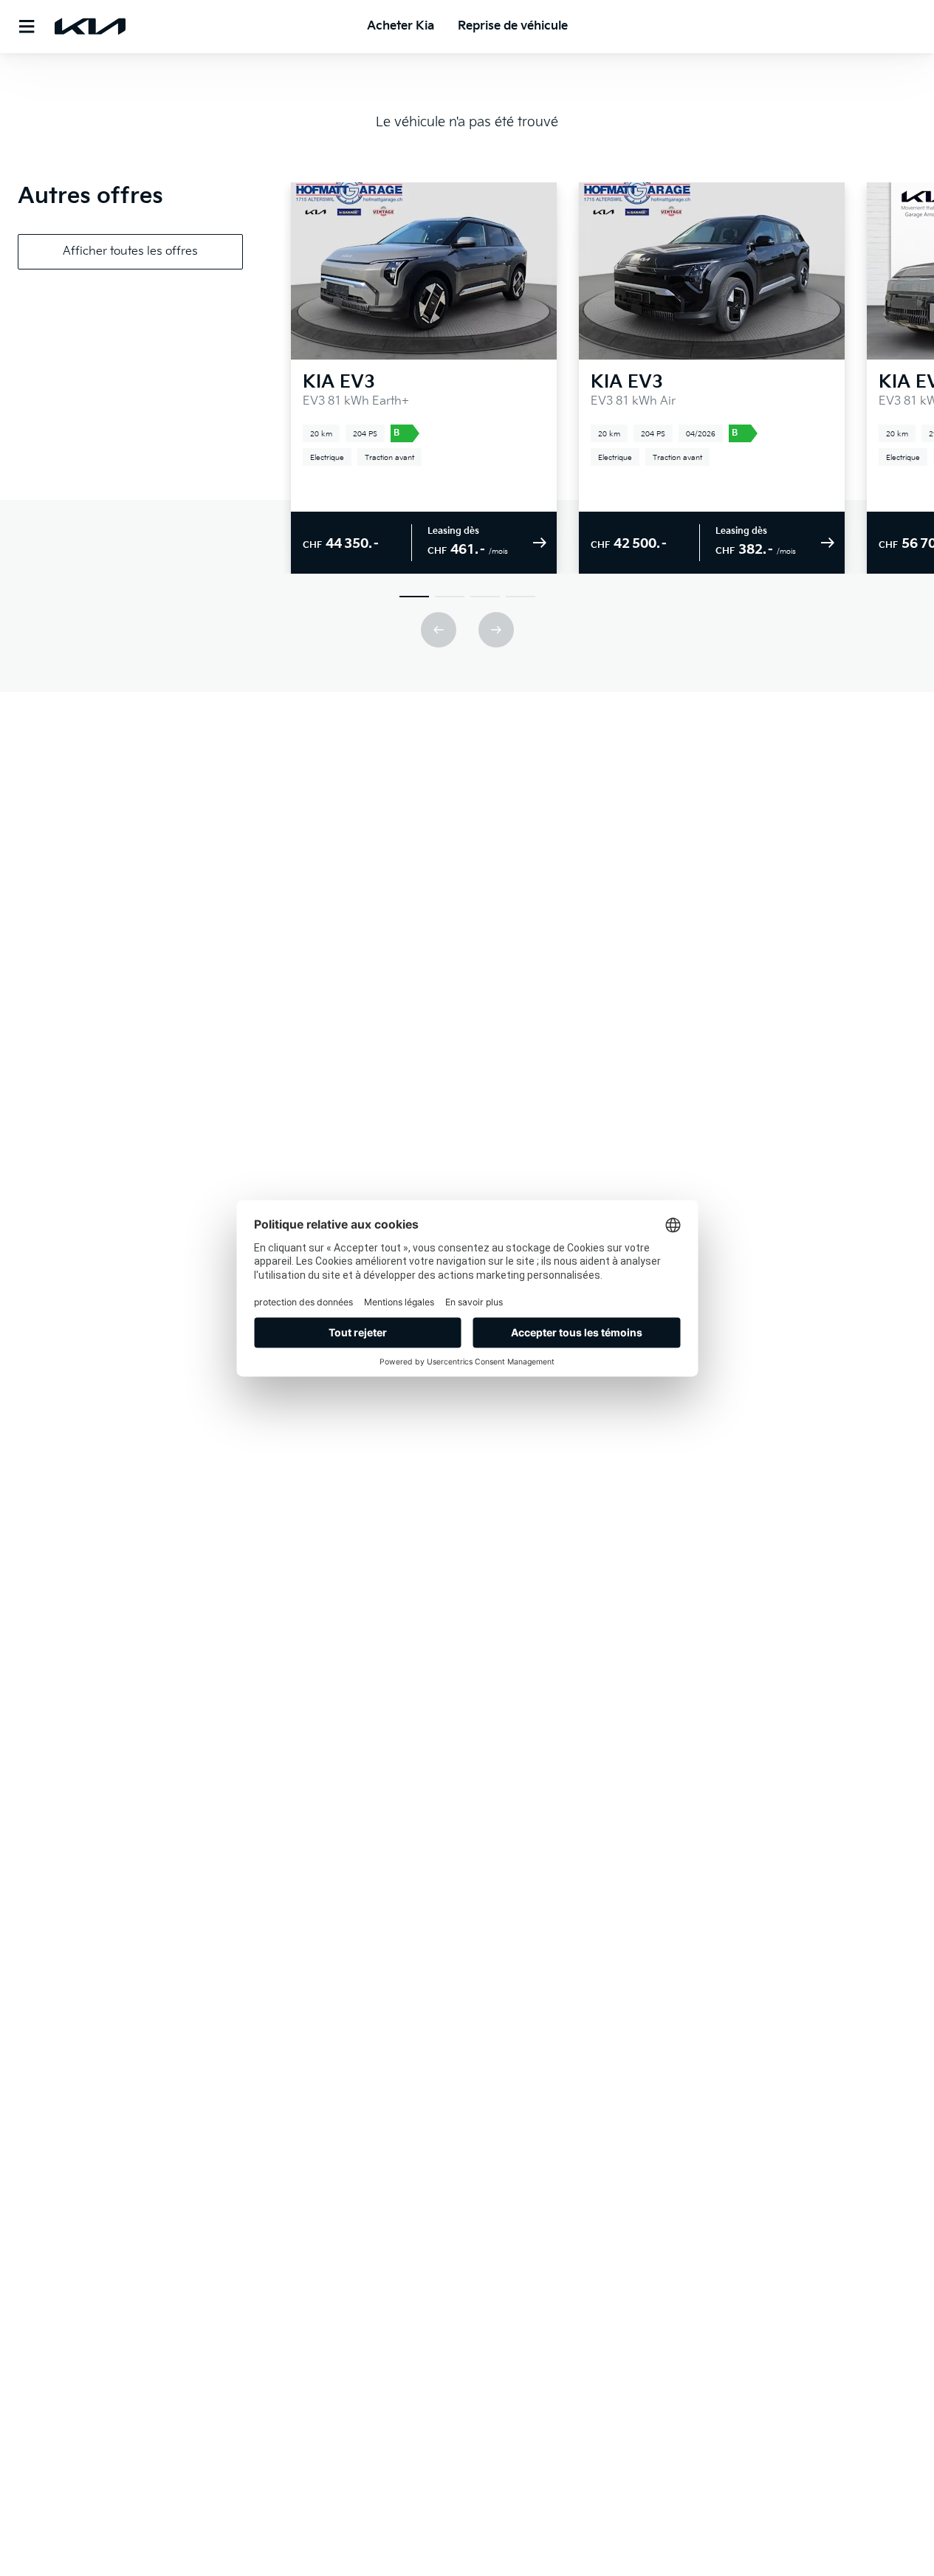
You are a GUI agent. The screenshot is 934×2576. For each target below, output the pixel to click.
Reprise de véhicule (513, 26)
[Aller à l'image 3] (485, 597)
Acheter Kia (401, 26)
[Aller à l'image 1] (414, 597)
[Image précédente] (439, 630)
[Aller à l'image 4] (521, 597)
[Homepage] (90, 27)
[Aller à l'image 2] (450, 597)
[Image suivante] (496, 630)
